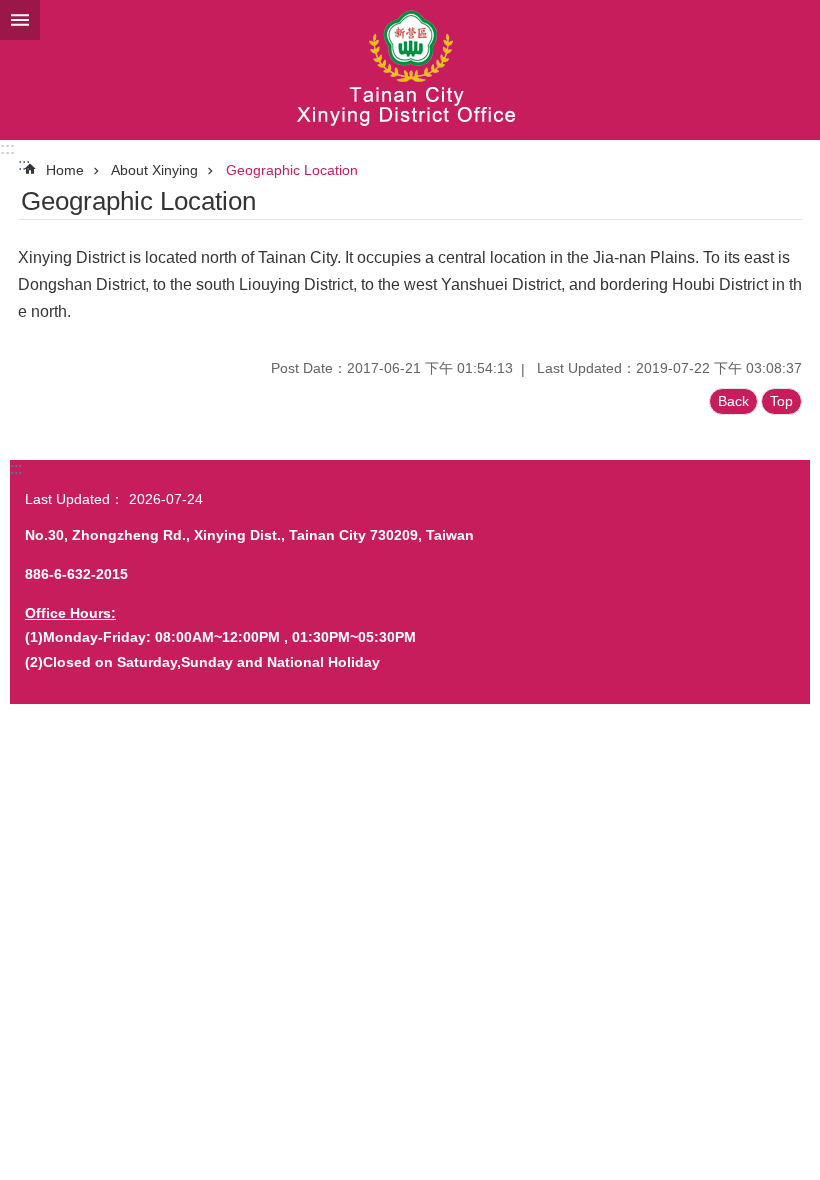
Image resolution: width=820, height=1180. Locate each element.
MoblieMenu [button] (20, 20)
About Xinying (154, 170)
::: (7, 148)
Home (65, 170)
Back (733, 401)
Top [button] (781, 401)
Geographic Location (292, 170)
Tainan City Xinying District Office (410, 70)
